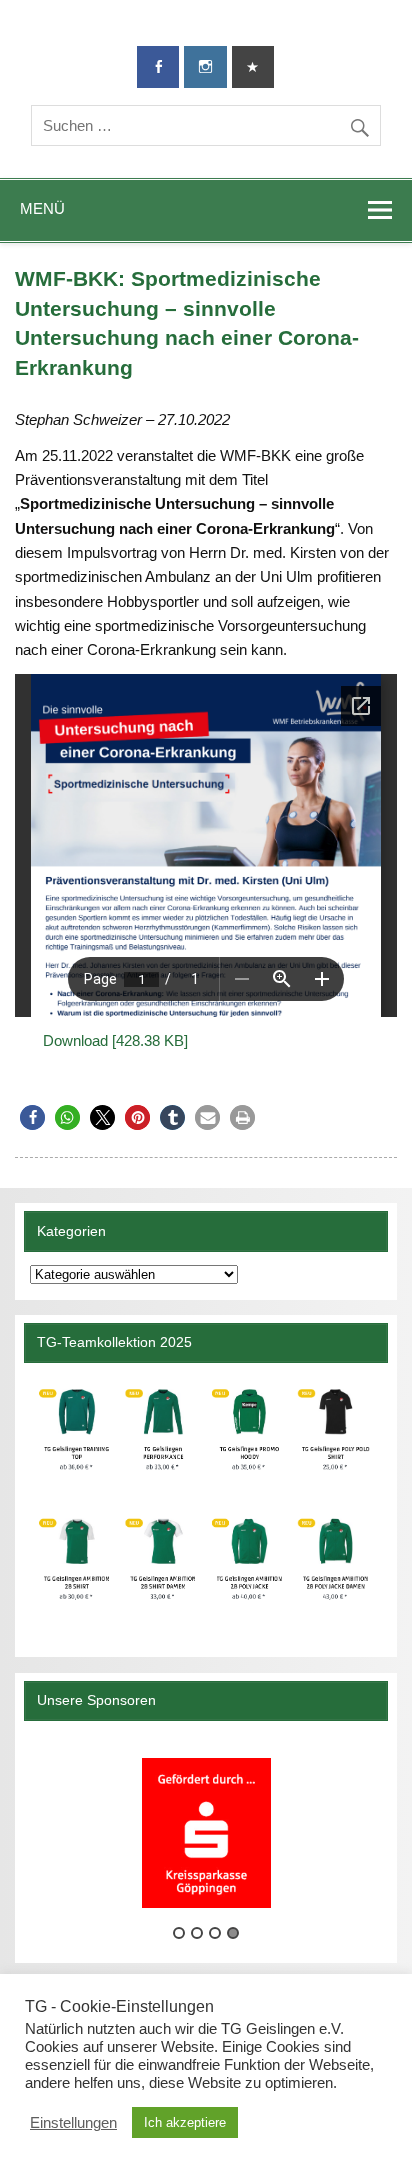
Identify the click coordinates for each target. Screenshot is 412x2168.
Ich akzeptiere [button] (185, 2122)
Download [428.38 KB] (115, 1040)
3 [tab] (215, 1933)
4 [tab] (233, 1933)
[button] (32, 1117)
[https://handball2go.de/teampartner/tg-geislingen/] (205, 1503)
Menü (42, 208)
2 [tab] (197, 1933)
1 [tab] (179, 1933)
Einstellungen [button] (73, 2123)
